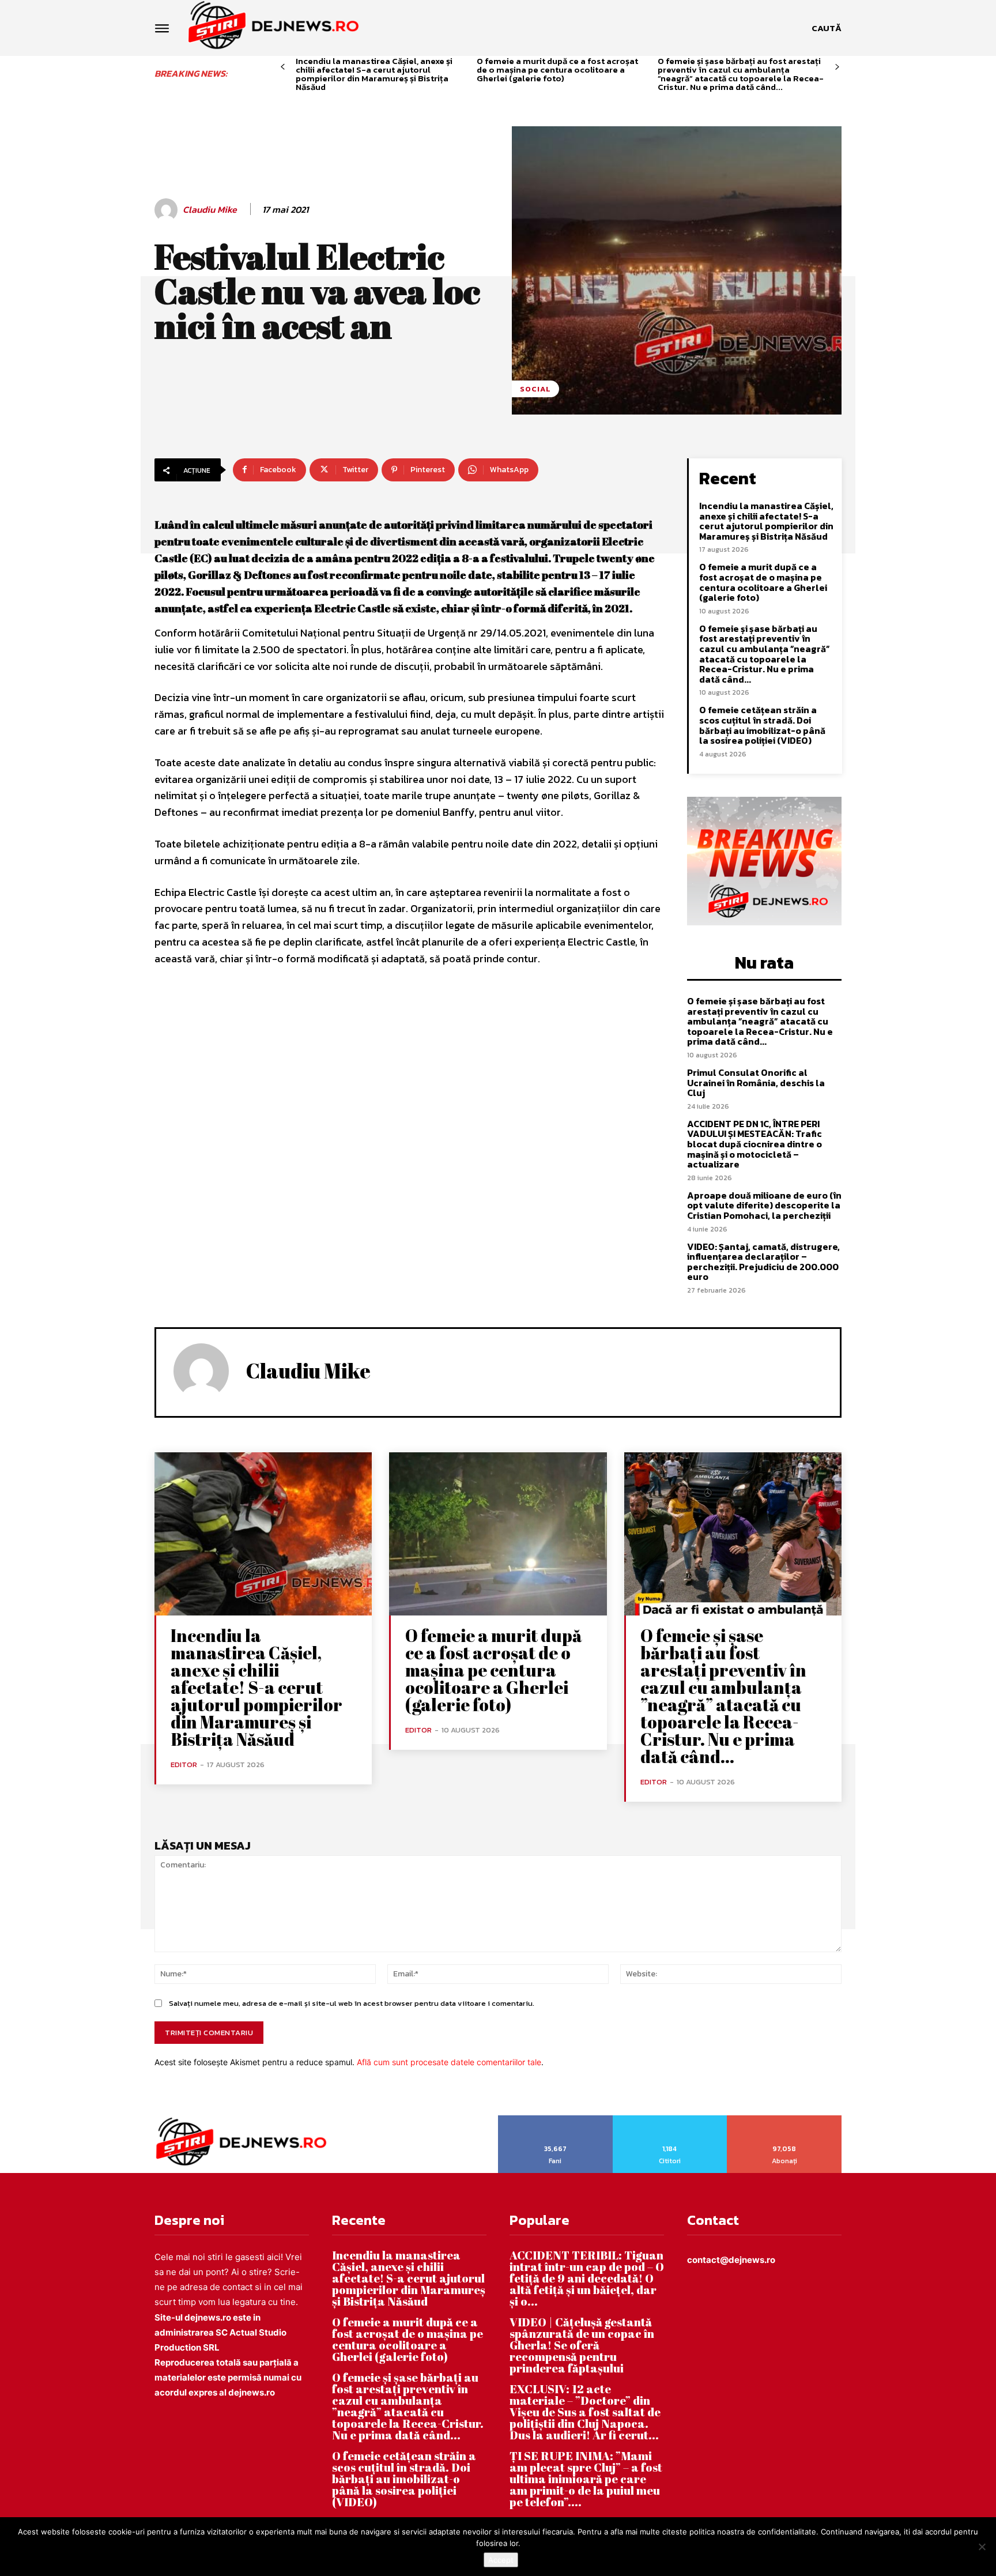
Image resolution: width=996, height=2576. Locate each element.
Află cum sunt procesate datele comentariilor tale (449, 2062)
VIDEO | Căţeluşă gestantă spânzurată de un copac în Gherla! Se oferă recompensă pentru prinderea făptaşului (582, 2345)
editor (184, 1765)
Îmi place (556, 2119)
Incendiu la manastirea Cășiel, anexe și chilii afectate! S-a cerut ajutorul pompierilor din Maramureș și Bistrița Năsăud (374, 74)
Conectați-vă (670, 2119)
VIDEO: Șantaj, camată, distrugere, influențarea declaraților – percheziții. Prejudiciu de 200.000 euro (763, 1262)
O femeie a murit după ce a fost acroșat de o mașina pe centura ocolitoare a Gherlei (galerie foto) (557, 69)
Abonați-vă (785, 2119)
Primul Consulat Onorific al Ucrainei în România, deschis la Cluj (756, 1082)
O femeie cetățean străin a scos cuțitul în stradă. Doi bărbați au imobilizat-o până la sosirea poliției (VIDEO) (762, 725)
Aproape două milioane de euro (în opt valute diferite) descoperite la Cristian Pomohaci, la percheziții (764, 1205)
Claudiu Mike (210, 210)
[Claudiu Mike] (168, 210)
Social (535, 389)
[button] (827, 28)
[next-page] (837, 67)
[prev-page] (283, 67)
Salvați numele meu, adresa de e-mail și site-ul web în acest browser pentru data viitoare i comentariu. (352, 2003)
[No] (982, 2547)
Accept (501, 2560)
